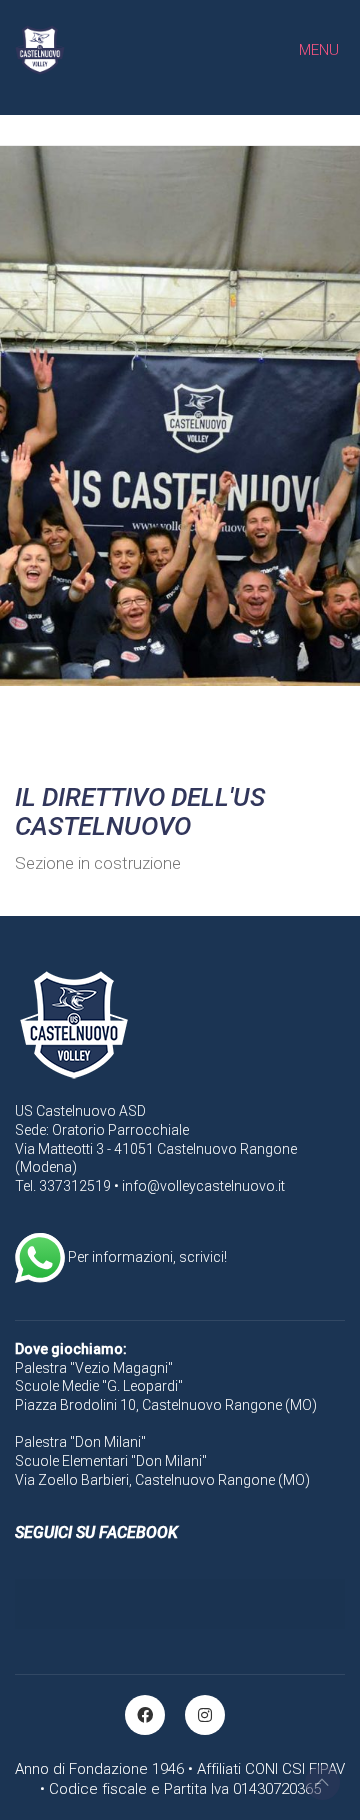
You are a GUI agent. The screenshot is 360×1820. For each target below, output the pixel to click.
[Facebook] (145, 1715)
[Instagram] (205, 1715)
